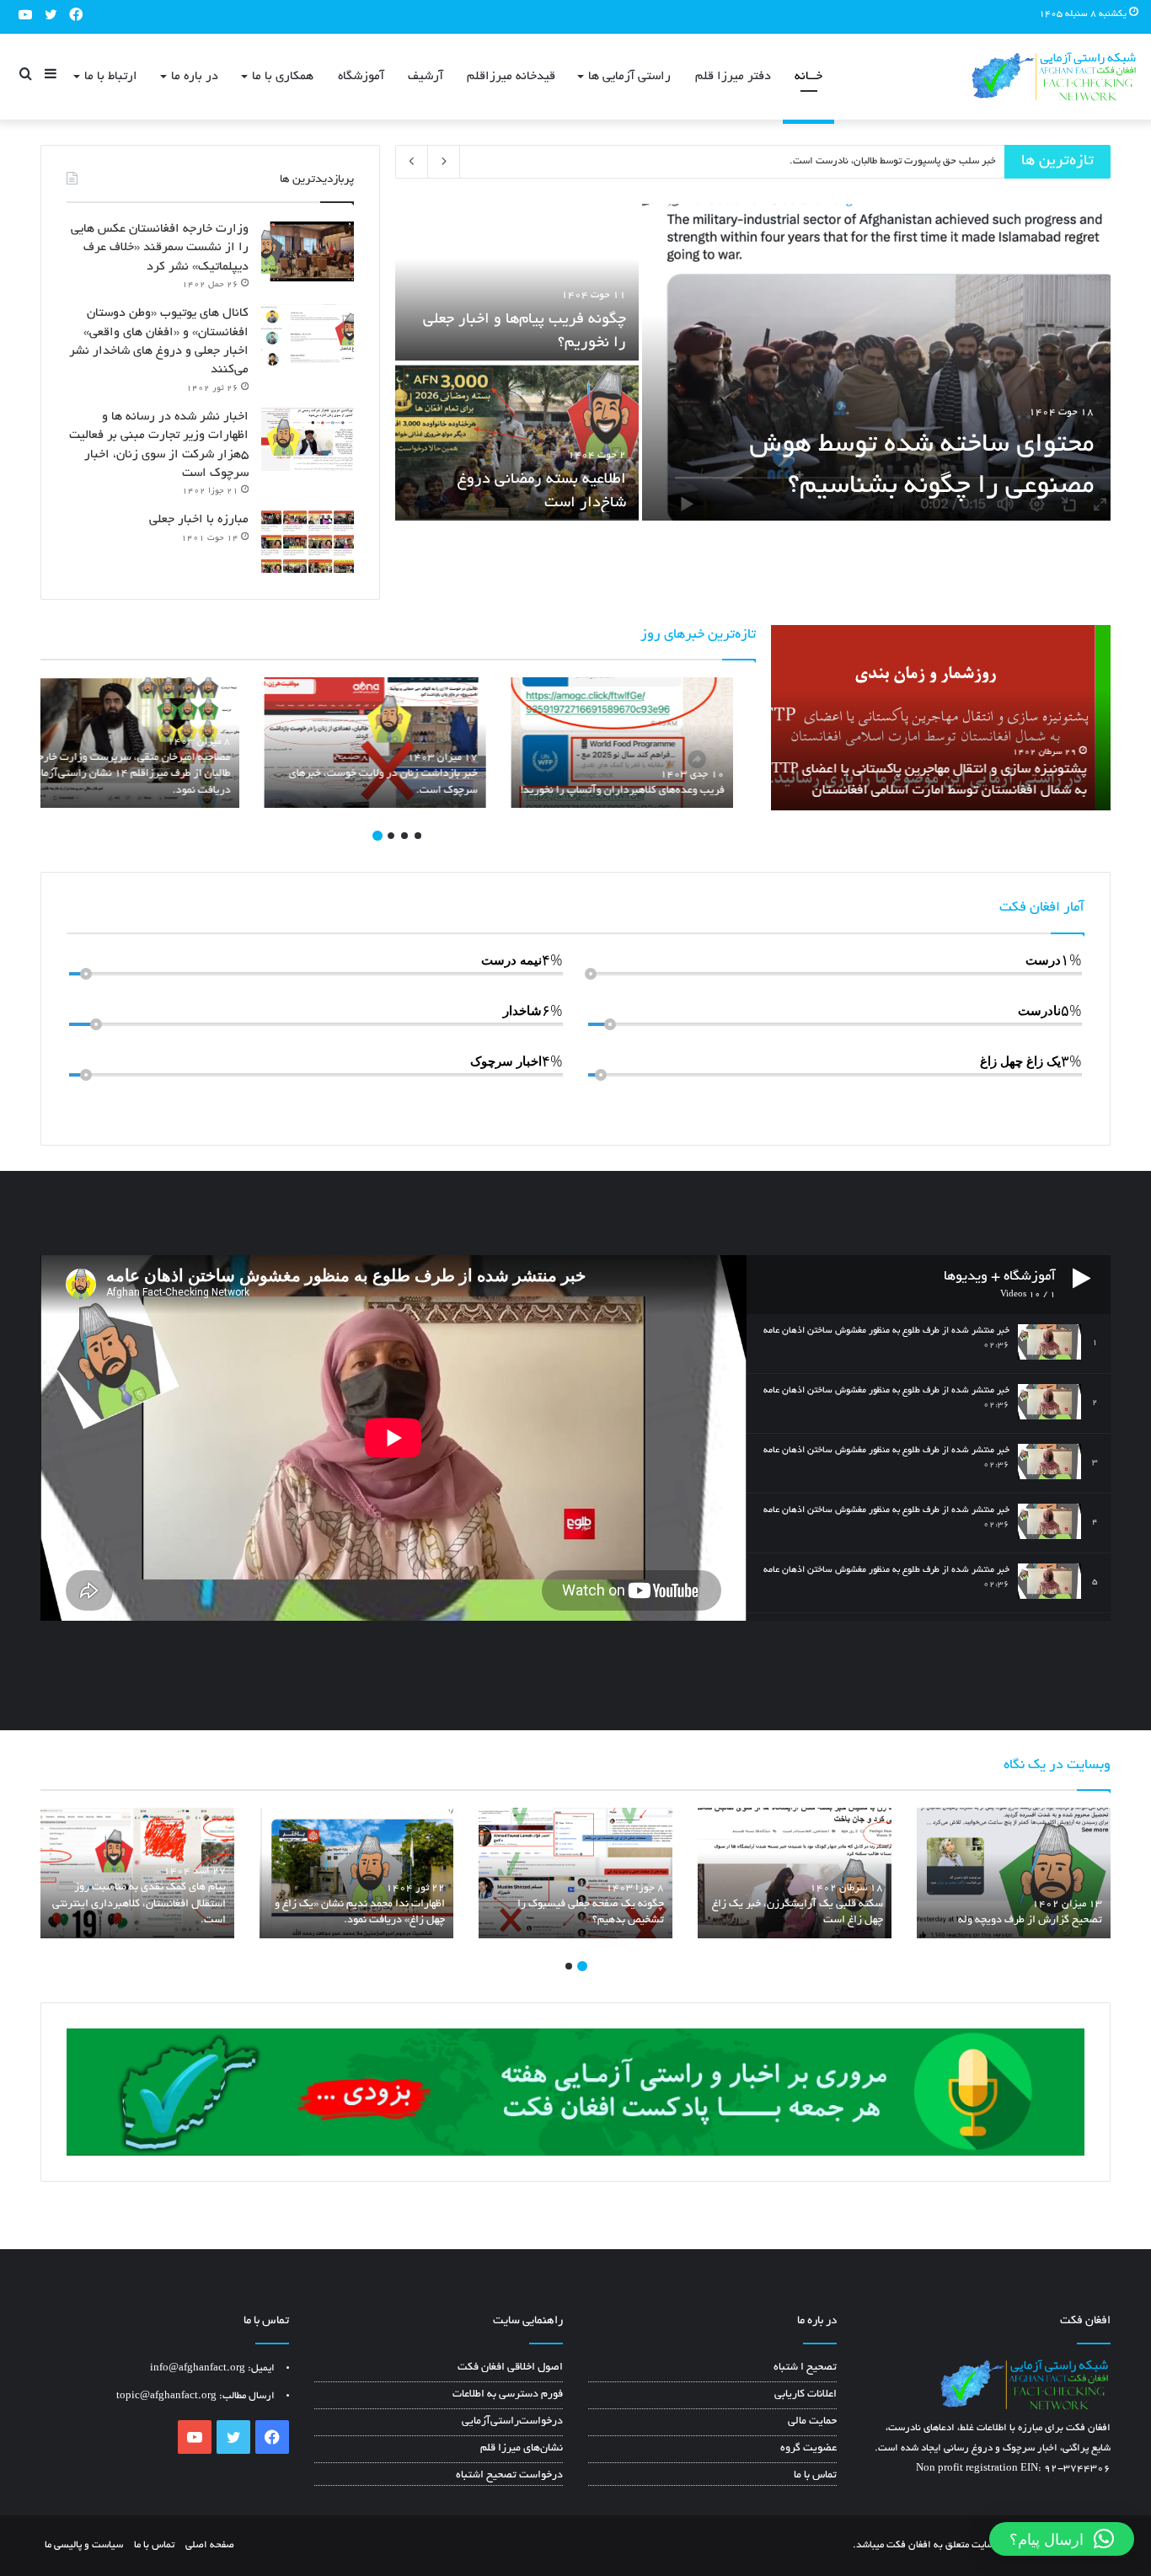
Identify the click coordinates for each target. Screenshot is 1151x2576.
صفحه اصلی (210, 2545)
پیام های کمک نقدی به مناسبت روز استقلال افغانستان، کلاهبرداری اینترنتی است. (830, 161)
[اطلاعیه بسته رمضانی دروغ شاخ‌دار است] (517, 442)
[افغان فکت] (1054, 77)
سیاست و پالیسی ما (84, 2545)
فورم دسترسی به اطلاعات (508, 2395)
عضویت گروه (808, 2449)
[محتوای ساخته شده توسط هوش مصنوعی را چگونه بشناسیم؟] (876, 362)
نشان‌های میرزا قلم (522, 2449)
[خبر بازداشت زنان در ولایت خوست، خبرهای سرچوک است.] (398, 743)
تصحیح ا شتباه (805, 2368)
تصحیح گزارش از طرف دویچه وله (1030, 1921)
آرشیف (426, 77)
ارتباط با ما (111, 77)
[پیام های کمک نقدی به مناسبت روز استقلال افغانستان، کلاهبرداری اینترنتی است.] (137, 1873)
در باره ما (195, 77)
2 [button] (404, 836)
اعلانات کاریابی (806, 2395)
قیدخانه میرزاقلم (511, 77)
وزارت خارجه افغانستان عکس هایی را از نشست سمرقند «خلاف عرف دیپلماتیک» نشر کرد (160, 248)
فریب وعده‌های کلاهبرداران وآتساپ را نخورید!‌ (645, 791)
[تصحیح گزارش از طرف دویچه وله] (1014, 1873)
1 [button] (418, 836)
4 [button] (377, 836)
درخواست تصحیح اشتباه (509, 2476)
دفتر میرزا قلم (733, 77)
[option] (753, 364)
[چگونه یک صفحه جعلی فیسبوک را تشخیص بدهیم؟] (575, 1873)
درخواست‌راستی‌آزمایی (512, 2422)
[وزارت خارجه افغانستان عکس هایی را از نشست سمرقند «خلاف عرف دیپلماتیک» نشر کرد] (308, 251)
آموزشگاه (361, 77)
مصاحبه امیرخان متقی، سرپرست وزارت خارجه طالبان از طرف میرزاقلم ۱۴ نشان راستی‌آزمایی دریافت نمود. (153, 775)
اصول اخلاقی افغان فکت (510, 2368)
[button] (1062, 2539)
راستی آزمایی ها (629, 77)
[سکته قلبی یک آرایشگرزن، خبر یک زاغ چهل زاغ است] (795, 1873)
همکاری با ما (283, 77)
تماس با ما (815, 2476)
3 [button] (391, 836)
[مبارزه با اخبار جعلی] (308, 542)
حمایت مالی (812, 2422)
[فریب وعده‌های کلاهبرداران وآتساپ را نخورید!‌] (645, 743)
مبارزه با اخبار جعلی (199, 520)
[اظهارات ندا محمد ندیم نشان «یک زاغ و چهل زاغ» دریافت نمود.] (356, 1873)
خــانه (808, 77)
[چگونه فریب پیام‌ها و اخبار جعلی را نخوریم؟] (517, 282)
